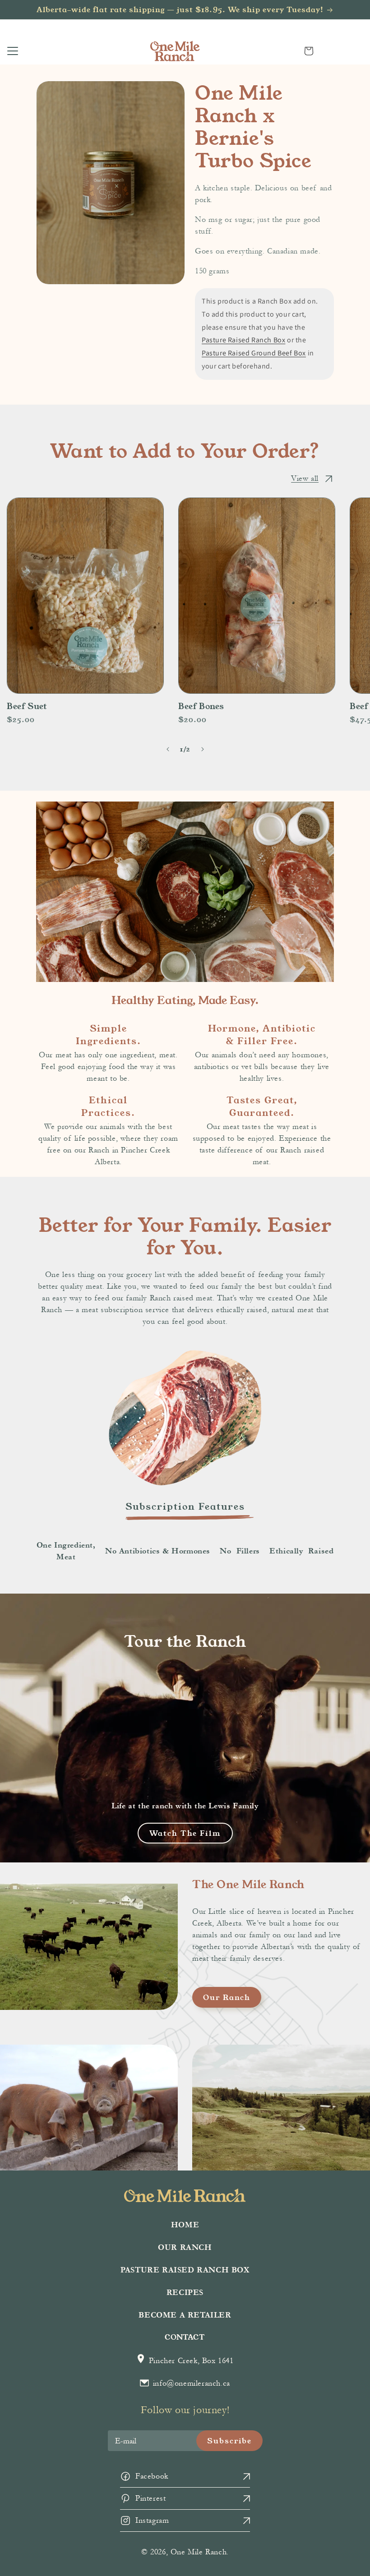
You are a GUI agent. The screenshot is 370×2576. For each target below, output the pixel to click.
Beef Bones (201, 706)
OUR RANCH (185, 2247)
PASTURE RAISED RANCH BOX (185, 2270)
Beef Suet (27, 706)
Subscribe (229, 2440)
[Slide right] (202, 749)
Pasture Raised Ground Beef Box (254, 353)
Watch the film (185, 1833)
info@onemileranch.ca (190, 2383)
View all (305, 478)
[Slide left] (168, 749)
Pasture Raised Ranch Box (243, 340)
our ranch (227, 1997)
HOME (185, 2225)
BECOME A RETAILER (185, 2315)
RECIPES (185, 2293)
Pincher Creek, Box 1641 (190, 2361)
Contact (185, 2337)
